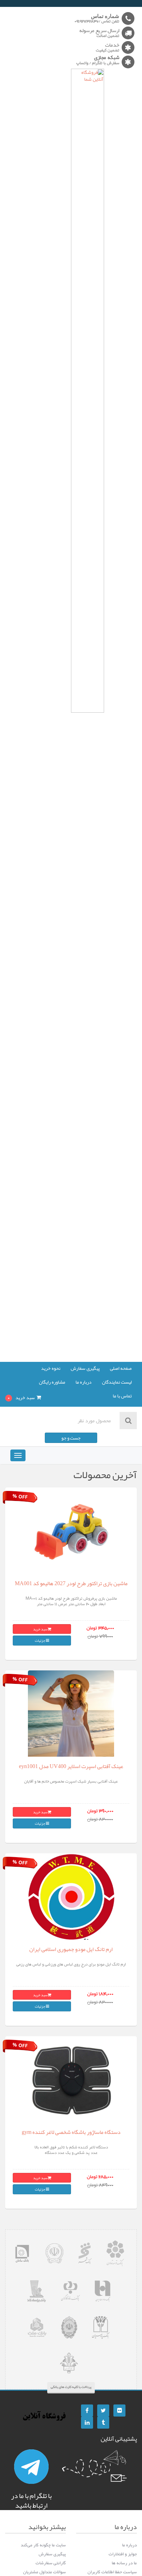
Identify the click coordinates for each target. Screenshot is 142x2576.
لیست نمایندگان (117, 1383)
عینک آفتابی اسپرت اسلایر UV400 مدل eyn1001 (71, 1766)
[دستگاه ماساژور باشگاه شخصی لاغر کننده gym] (71, 2080)
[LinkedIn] (87, 2423)
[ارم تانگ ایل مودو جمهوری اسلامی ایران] (71, 1897)
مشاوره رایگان (52, 1383)
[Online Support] (31, 2467)
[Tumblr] (103, 2423)
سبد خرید (40, 1629)
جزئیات (40, 1640)
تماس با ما (122, 1396)
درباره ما (84, 1383)
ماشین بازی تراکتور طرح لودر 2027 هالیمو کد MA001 (71, 1583)
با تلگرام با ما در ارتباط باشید (31, 2500)
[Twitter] (103, 2411)
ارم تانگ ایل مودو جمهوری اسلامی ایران (71, 1949)
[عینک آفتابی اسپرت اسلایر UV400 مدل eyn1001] (71, 1714)
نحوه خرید (51, 1369)
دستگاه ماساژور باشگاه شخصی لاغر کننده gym (71, 2132)
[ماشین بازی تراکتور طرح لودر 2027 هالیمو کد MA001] (71, 1531)
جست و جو (71, 1438)
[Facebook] (87, 2411)
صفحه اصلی (121, 1369)
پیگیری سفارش (85, 1369)
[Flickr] (119, 2411)
